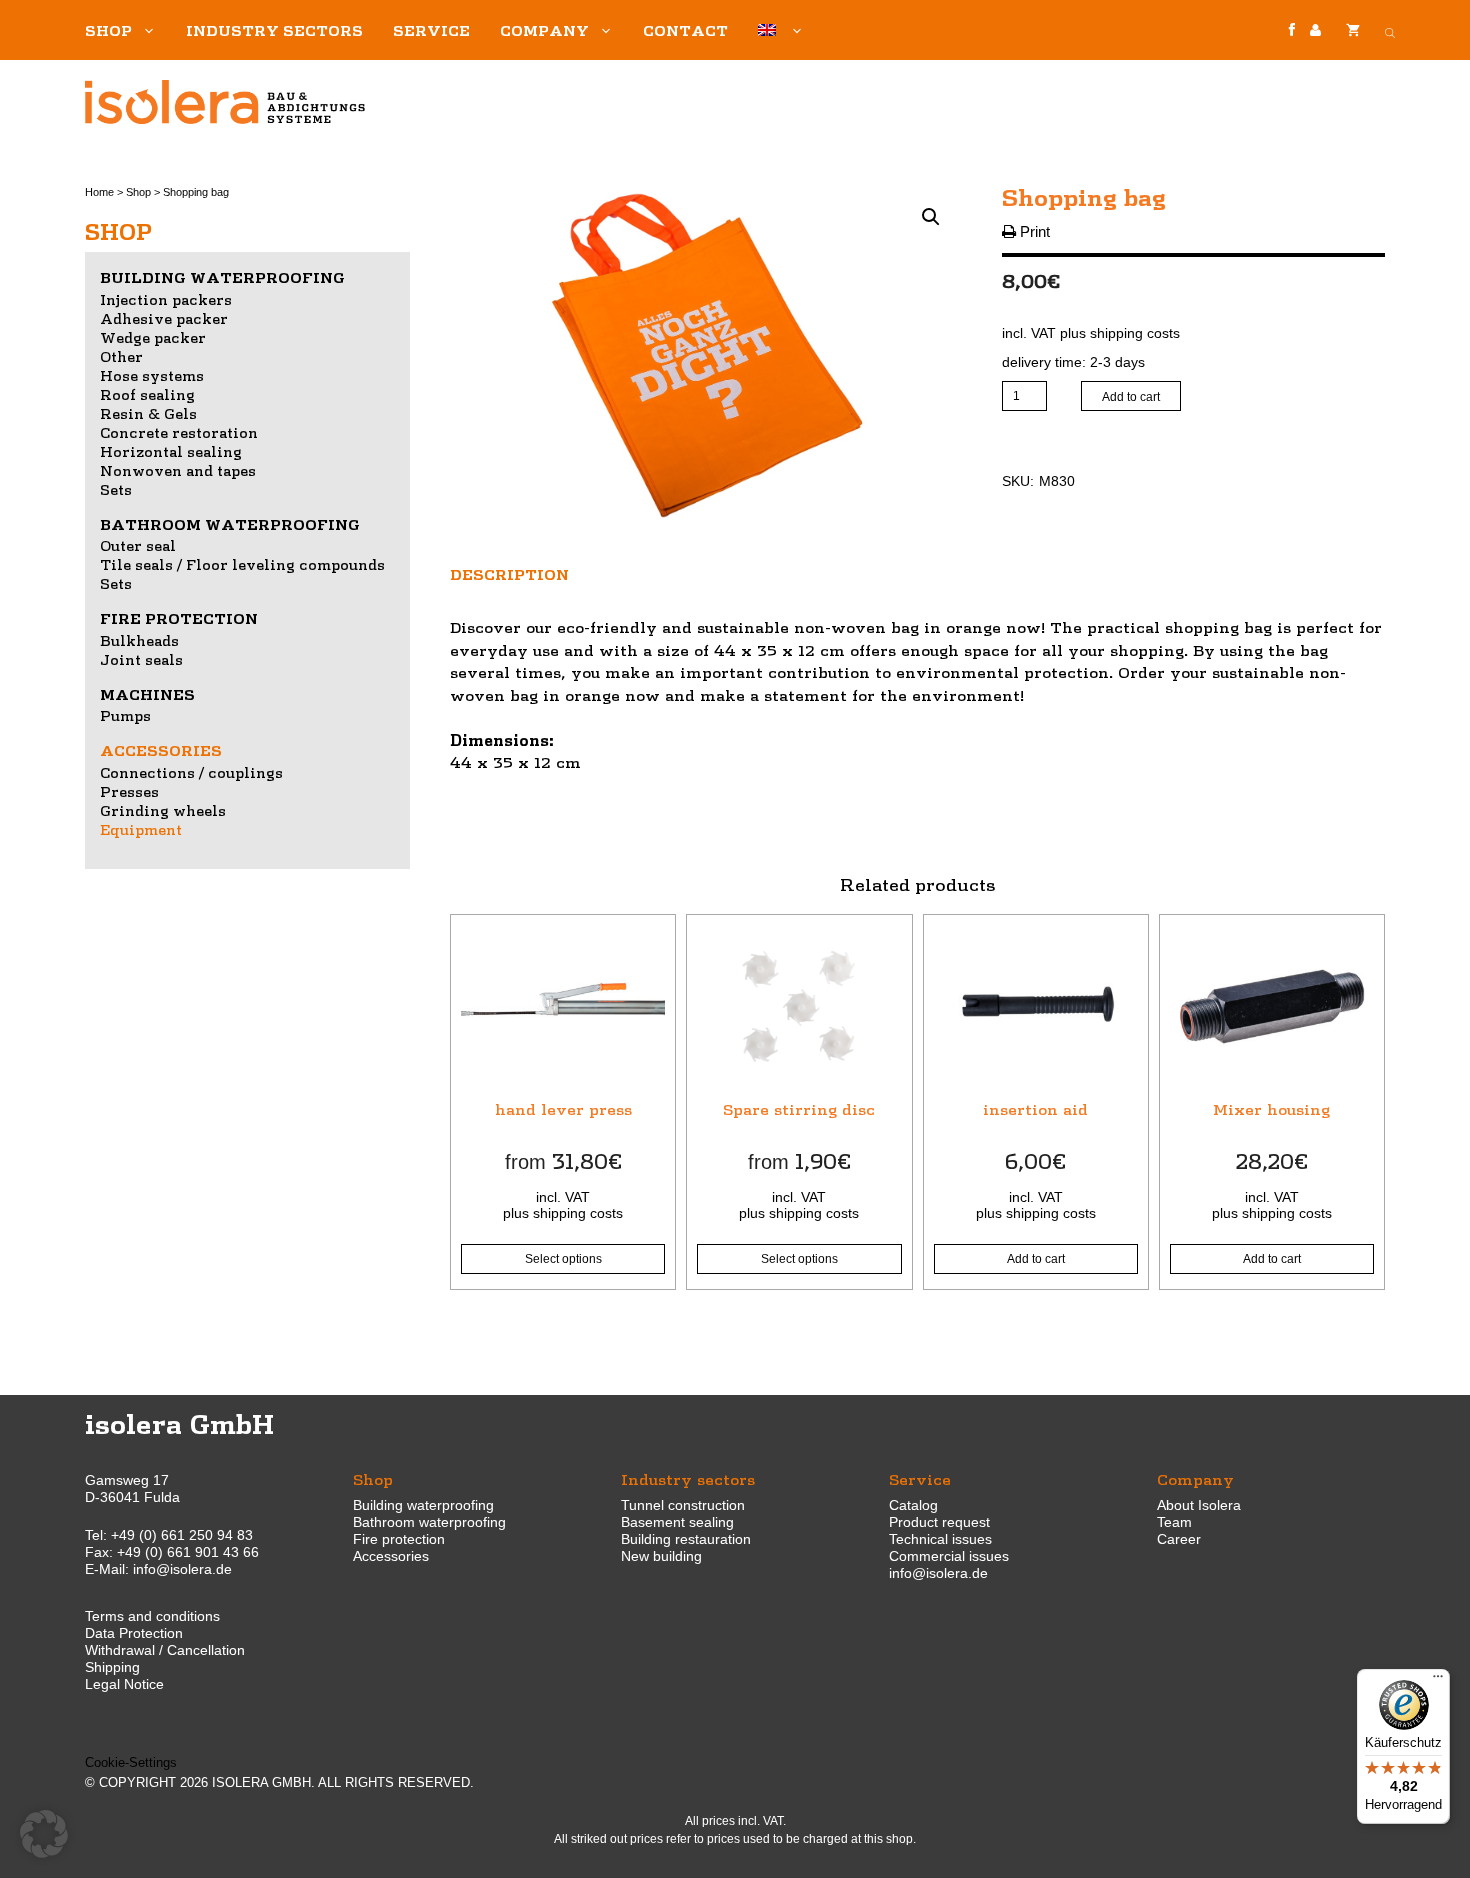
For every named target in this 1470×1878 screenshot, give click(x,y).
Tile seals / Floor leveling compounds (242, 564)
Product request (939, 1522)
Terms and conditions (152, 1616)
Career (1179, 1539)
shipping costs (1135, 333)
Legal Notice (124, 1684)
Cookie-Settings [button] (131, 1762)
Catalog (913, 1505)
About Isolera (1199, 1505)
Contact (685, 30)
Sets (116, 489)
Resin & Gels (148, 413)
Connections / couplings (191, 772)
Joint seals (141, 659)
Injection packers (166, 299)
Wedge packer (153, 337)
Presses (129, 791)
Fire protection (179, 618)
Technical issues (940, 1539)
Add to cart (1131, 397)
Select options (563, 1259)
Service (431, 30)
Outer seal (138, 545)
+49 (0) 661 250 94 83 (182, 1535)
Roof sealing (147, 394)
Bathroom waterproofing (230, 524)
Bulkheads (139, 640)
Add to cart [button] (1036, 1259)
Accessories (161, 750)
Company (544, 30)
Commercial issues (949, 1556)
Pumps (125, 715)
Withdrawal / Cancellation (165, 1650)
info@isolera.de (182, 1569)
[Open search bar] (1390, 30)
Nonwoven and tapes (178, 470)
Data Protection (134, 1633)
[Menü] (1438, 1681)
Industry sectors (274, 30)
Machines (147, 694)
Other (121, 356)
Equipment (141, 829)
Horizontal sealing (171, 451)
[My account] (1315, 30)
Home (99, 192)
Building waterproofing (222, 277)
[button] (931, 217)
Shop (108, 30)
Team (1174, 1522)
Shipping (112, 1667)
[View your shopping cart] (1353, 30)
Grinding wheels (163, 810)
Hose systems (152, 375)
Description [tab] (509, 574)
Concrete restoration (179, 432)
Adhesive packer (164, 318)
